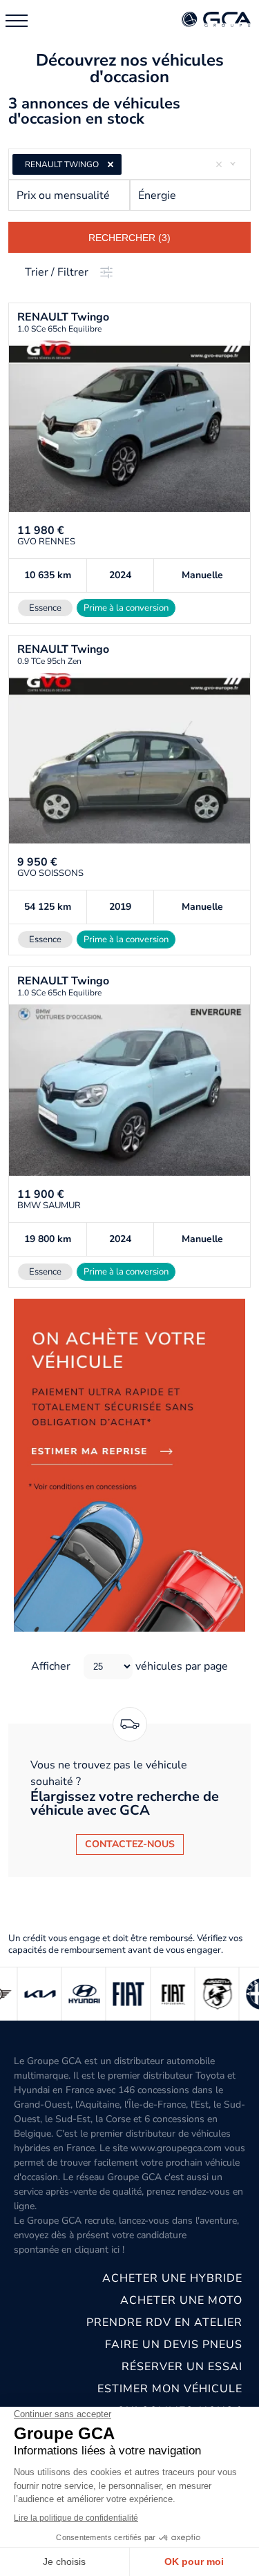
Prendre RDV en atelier (164, 2322)
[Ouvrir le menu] (17, 21)
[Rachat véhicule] (129, 1465)
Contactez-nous (130, 1844)
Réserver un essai (182, 2367)
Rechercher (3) (129, 238)
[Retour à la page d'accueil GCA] (216, 20)
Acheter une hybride (172, 2278)
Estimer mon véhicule (170, 2389)
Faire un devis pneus (174, 2345)
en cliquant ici (90, 2250)
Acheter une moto (181, 2300)
